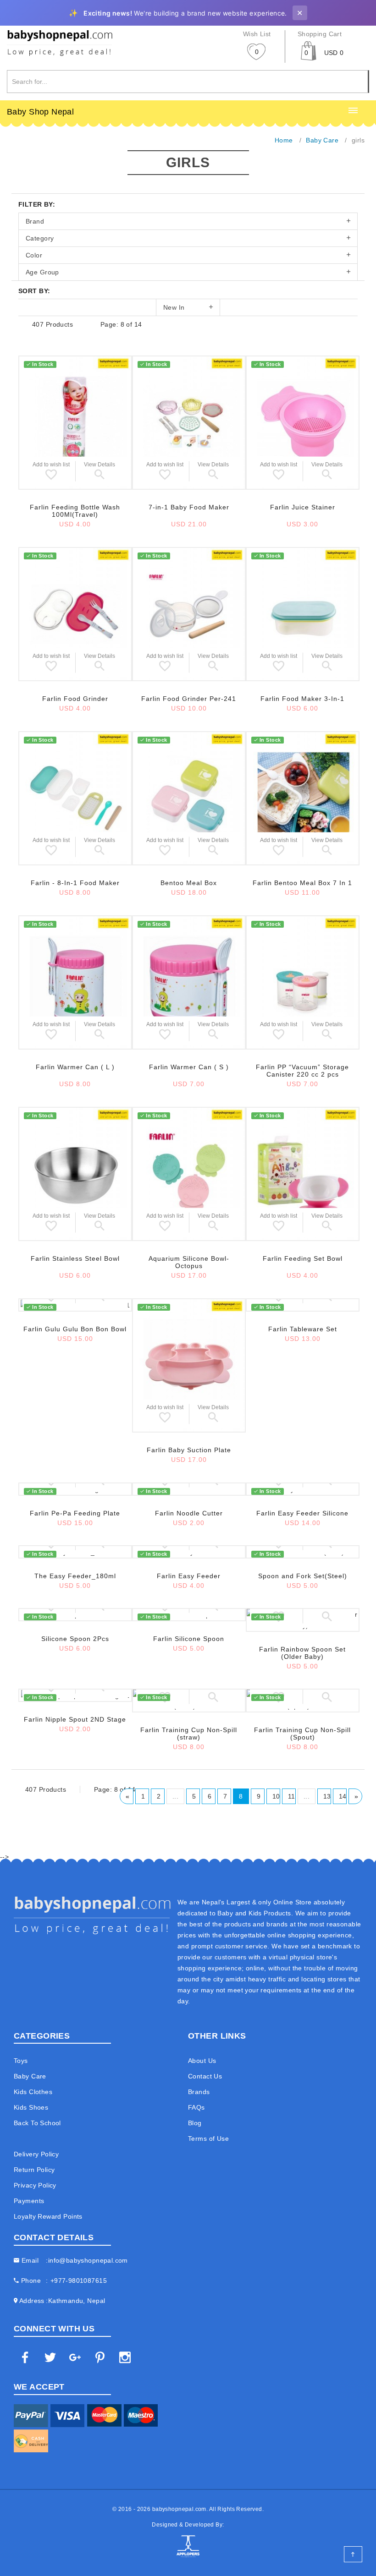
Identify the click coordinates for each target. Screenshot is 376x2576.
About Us (202, 2061)
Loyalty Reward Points (48, 2216)
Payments (29, 2201)
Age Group (42, 272)
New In (174, 307)
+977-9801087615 (79, 2281)
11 (292, 1796)
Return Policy (34, 2170)
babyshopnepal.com (179, 2509)
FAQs (196, 2107)
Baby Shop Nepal (40, 112)
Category (40, 238)
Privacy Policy (35, 2185)
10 (276, 1796)
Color (34, 255)
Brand (35, 221)
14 (343, 1796)
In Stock (43, 364)
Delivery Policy (36, 2154)
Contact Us (205, 2076)
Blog (195, 2123)
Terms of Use (208, 2138)
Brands (199, 2092)
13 (327, 1796)
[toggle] (353, 111)
